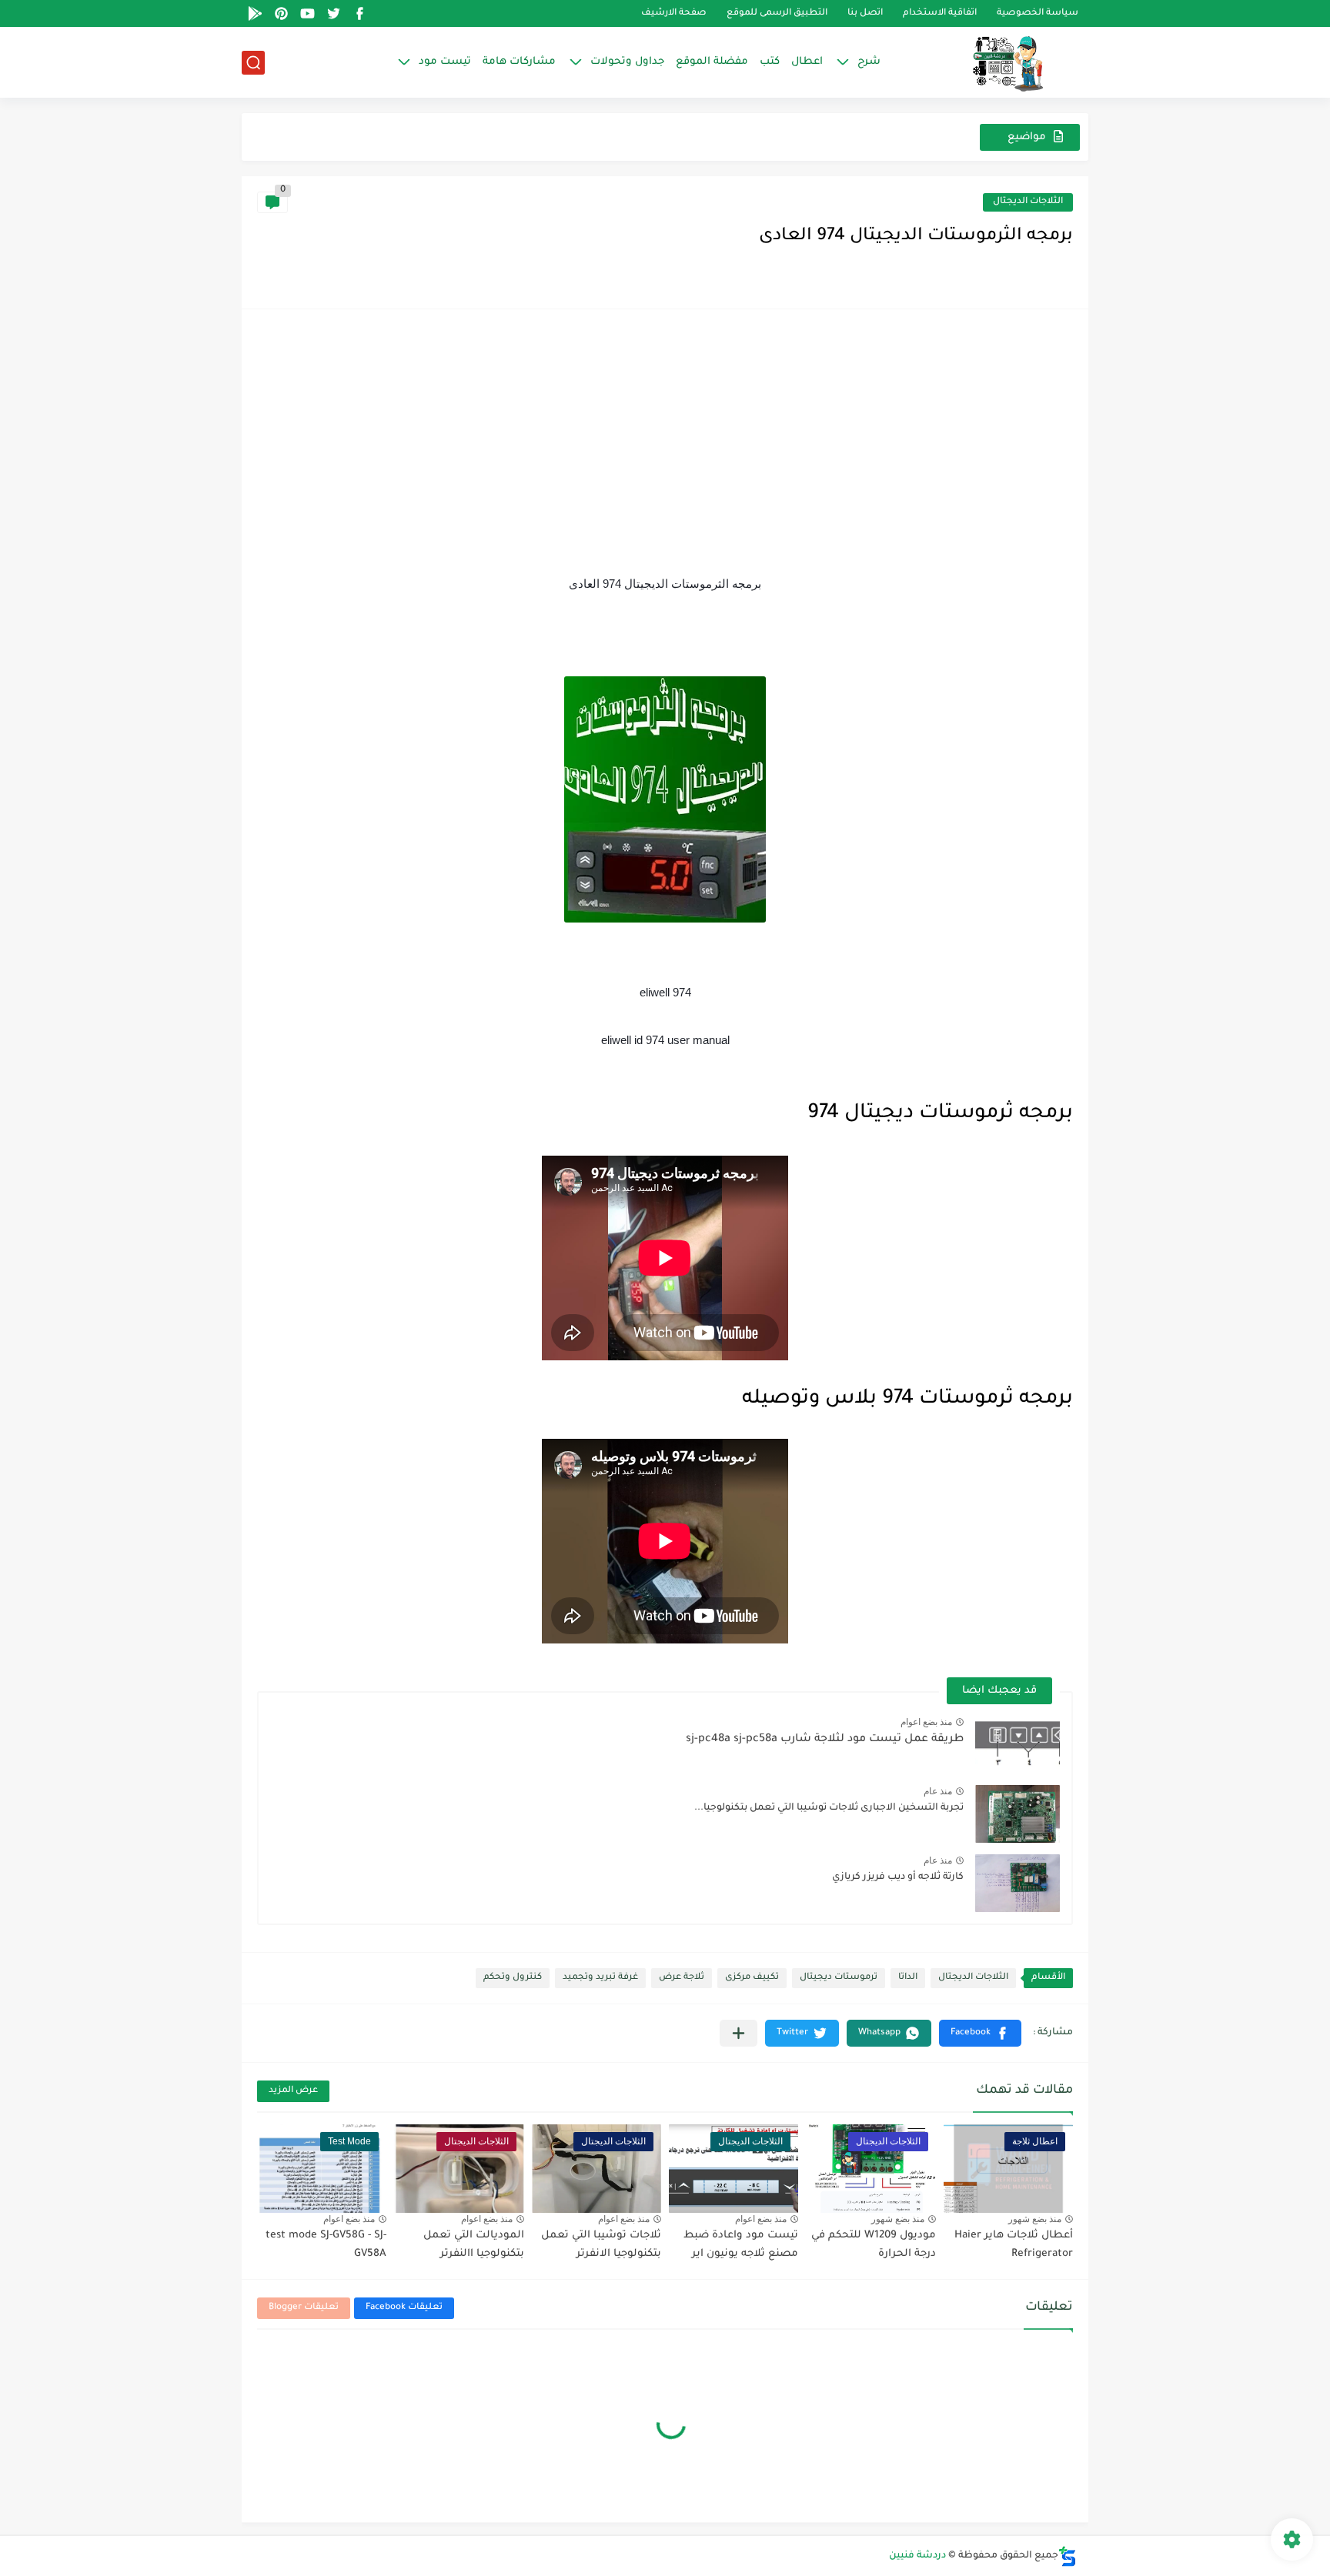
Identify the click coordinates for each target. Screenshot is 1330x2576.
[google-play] (255, 13)
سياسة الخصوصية (1038, 13)
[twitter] (333, 13)
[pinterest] (281, 13)
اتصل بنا (865, 13)
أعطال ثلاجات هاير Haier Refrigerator (1014, 2245)
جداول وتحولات (627, 62)
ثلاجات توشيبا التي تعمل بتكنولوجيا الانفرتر (601, 2245)
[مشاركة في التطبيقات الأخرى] (739, 2033)
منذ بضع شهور (1035, 2219)
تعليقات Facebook (404, 2308)
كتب (770, 62)
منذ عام (938, 1791)
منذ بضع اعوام (926, 1722)
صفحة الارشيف (674, 13)
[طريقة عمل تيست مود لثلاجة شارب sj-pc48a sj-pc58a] (1018, 1745)
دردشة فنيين (917, 2556)
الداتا (908, 1978)
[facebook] (359, 13)
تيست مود (445, 62)
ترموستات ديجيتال (839, 1978)
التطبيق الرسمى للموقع (777, 13)
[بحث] (253, 63)
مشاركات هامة (519, 62)
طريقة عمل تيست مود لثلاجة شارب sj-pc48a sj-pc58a (825, 1740)
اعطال (807, 62)
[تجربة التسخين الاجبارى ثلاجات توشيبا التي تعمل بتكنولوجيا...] (1018, 1814)
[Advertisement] (665, 440)
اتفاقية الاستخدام (940, 13)
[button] (980, 2033)
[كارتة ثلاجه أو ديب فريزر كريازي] (1018, 1883)
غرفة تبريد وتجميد (600, 1978)
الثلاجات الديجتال (1028, 202)
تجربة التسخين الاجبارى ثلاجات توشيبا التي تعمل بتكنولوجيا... (829, 1808)
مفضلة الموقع (712, 62)
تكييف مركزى (752, 1978)
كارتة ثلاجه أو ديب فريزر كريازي (898, 1877)
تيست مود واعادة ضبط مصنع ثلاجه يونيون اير (741, 2245)
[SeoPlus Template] (1068, 2556)
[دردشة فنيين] (992, 62)
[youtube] (307, 13)
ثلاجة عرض (682, 1978)
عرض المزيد (293, 2091)
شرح (869, 62)
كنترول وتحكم (513, 1978)
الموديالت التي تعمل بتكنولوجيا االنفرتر (474, 2245)
